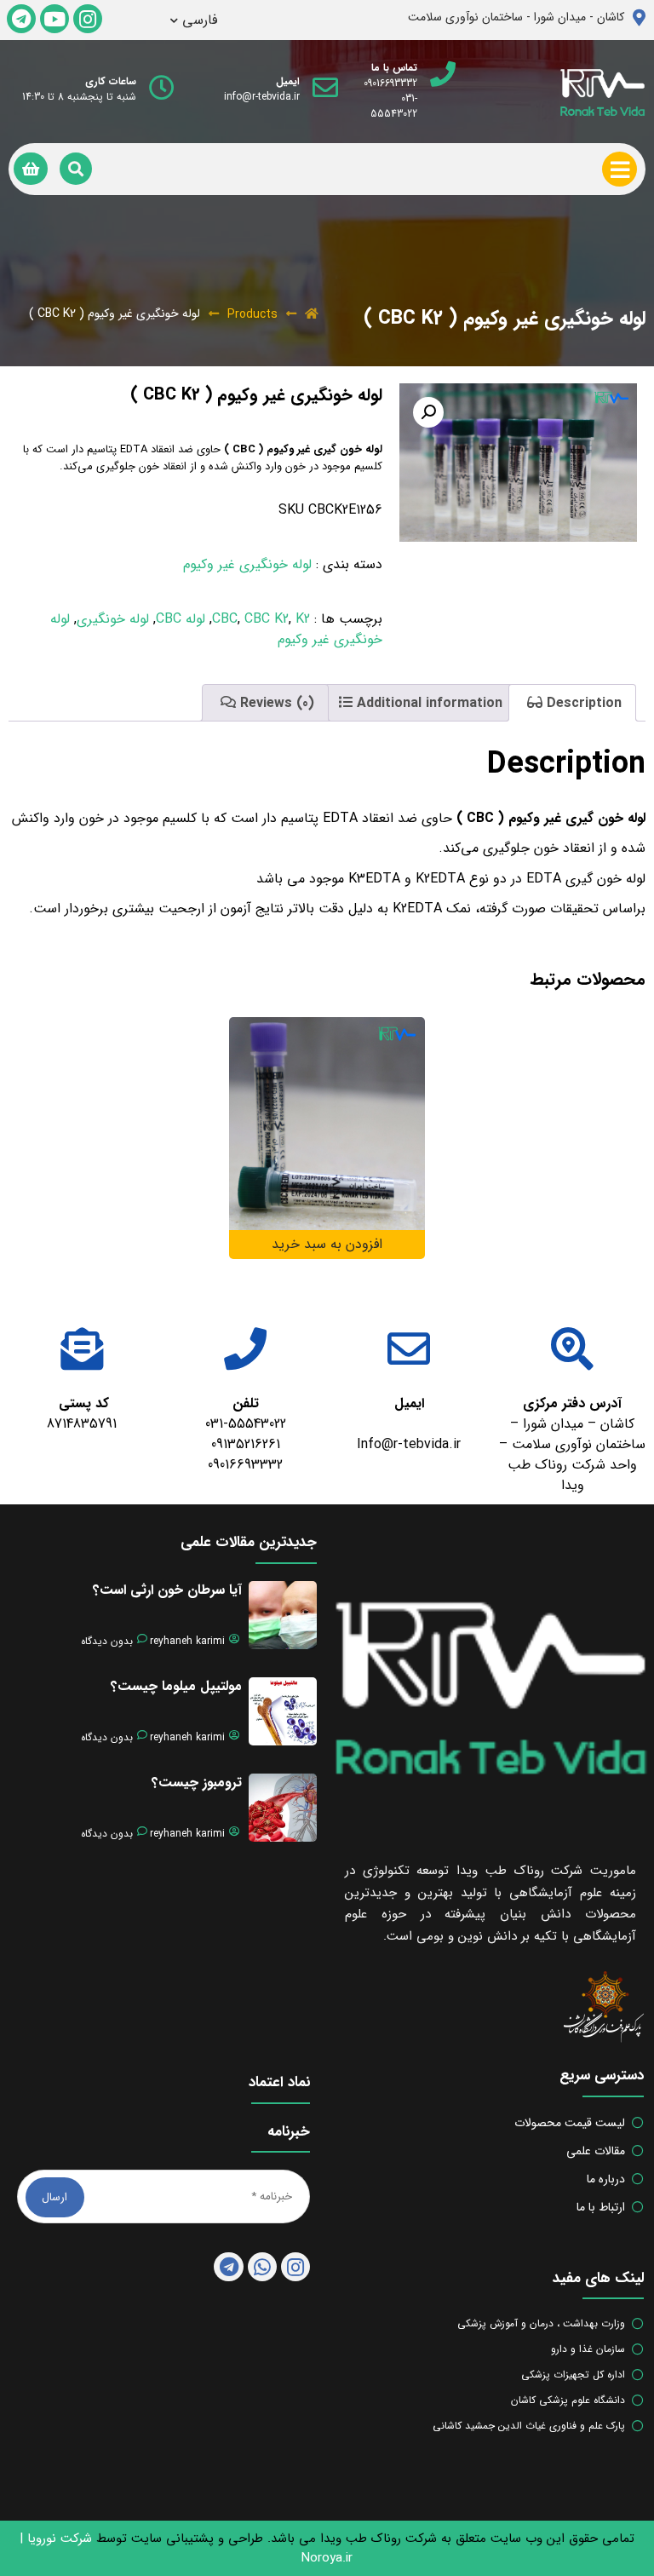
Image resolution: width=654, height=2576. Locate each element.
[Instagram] (88, 19)
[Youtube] (54, 19)
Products (252, 314)
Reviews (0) (275, 703)
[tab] (572, 703)
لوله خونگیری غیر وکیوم (247, 564)
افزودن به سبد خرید (327, 1244)
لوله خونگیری (113, 619)
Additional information (427, 703)
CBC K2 (267, 619)
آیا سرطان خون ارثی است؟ (167, 1590)
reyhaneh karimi (187, 1642)
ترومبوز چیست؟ (197, 1782)
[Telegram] (21, 19)
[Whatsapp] (262, 2267)
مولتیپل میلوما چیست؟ (176, 1686)
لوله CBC (181, 619)
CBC (225, 619)
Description (582, 703)
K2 (303, 619)
